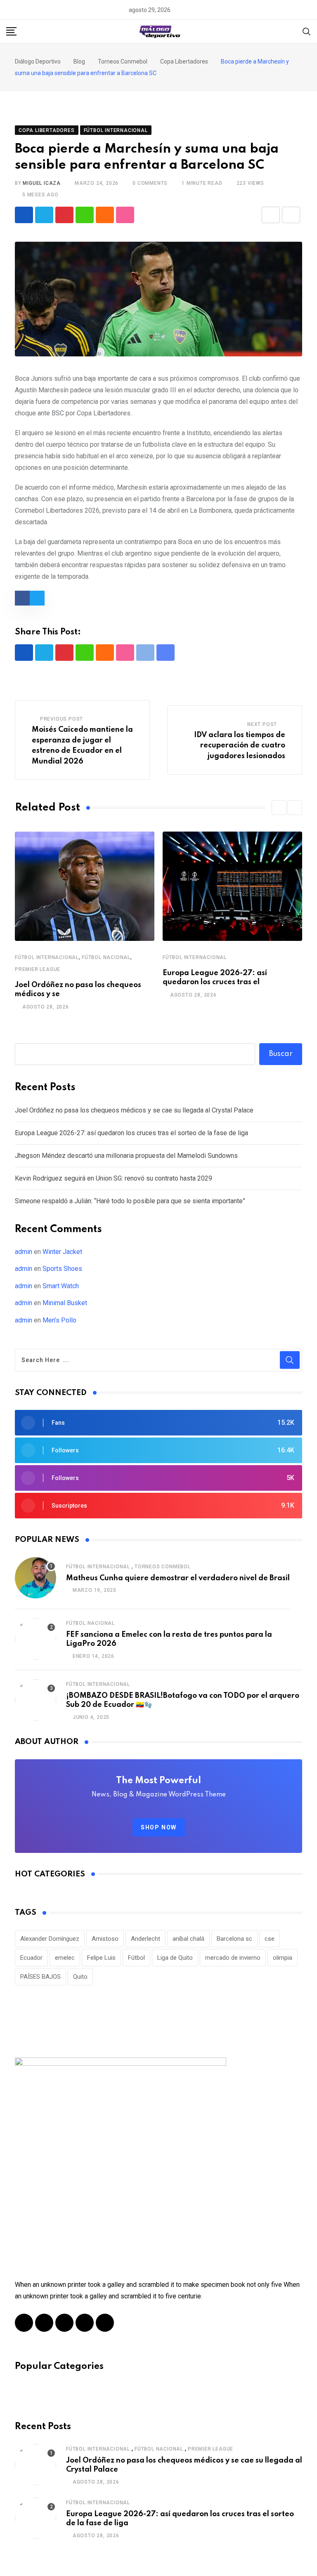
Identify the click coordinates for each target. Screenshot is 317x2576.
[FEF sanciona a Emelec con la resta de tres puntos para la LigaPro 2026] (35, 1639)
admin (24, 1252)
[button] (279, 808)
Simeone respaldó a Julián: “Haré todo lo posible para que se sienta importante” (130, 1201)
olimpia (283, 1958)
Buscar (281, 1054)
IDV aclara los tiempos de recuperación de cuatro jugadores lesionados (240, 746)
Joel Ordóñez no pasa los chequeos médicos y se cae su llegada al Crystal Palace (134, 1110)
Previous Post (62, 719)
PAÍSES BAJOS (40, 1977)
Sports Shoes (62, 1269)
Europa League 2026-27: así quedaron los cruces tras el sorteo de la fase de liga (131, 1133)
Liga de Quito (175, 1958)
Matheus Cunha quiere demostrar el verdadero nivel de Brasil (178, 1578)
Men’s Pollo (59, 1320)
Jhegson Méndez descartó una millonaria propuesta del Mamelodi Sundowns (126, 1156)
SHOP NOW (159, 1827)
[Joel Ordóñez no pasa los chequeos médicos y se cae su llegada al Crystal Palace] (35, 2465)
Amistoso (105, 1939)
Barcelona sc (234, 1939)
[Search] (307, 31)
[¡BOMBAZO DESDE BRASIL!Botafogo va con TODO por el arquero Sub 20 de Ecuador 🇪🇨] (35, 1700)
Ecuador (31, 1958)
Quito (80, 1977)
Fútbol (136, 1958)
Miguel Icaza (42, 183)
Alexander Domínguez (50, 1939)
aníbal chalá (188, 1939)
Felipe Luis (101, 1958)
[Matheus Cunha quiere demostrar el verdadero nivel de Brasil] (35, 1578)
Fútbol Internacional (47, 957)
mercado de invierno (233, 1958)
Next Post (262, 724)
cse (270, 1939)
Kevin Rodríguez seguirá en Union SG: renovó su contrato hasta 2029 (114, 1178)
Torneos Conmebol (163, 1567)
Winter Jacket (62, 1252)
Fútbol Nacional (106, 957)
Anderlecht (145, 1939)
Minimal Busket (65, 1303)
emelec (65, 1958)
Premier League (38, 969)
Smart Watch (61, 1286)
